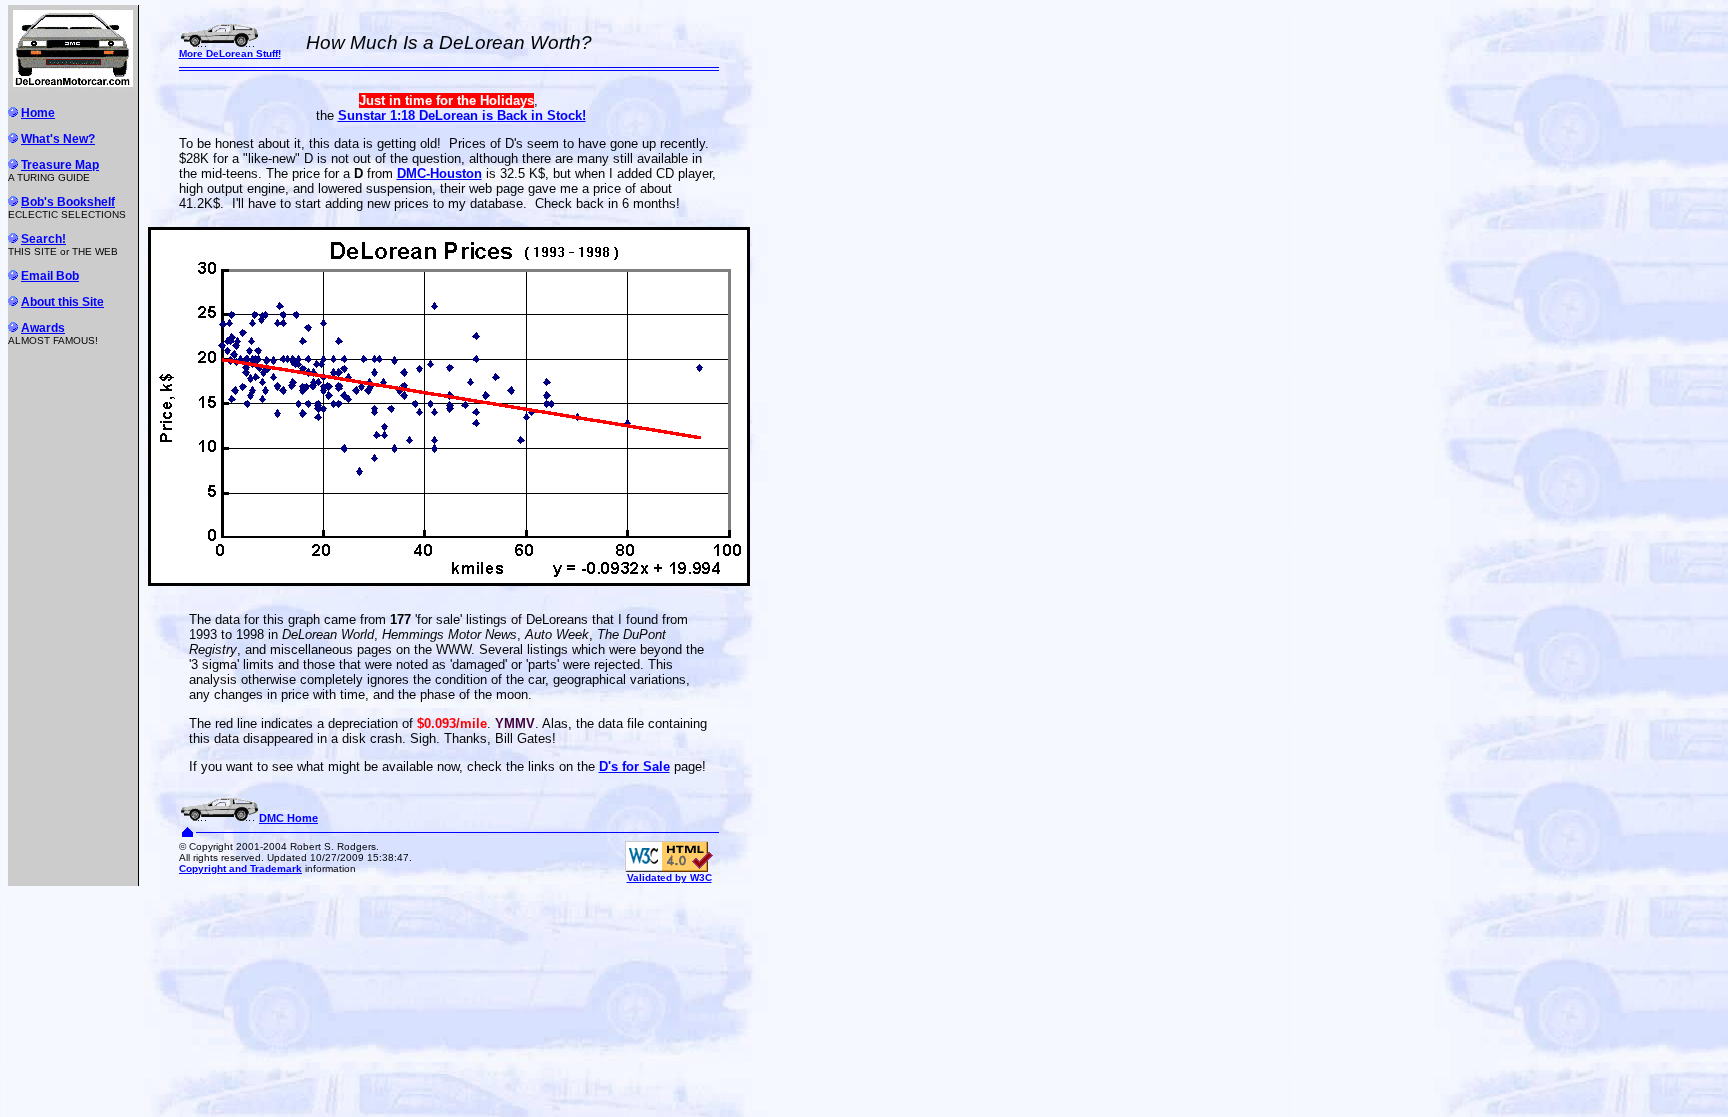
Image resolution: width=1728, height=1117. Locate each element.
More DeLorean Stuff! (230, 53)
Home (38, 113)
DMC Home (288, 818)
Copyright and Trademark (240, 868)
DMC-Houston (439, 173)
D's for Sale (634, 766)
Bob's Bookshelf (68, 202)
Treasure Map (60, 165)
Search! (43, 239)
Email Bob (50, 276)
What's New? (58, 139)
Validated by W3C (669, 877)
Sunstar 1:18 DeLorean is (462, 115)
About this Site (62, 302)
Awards (43, 328)
